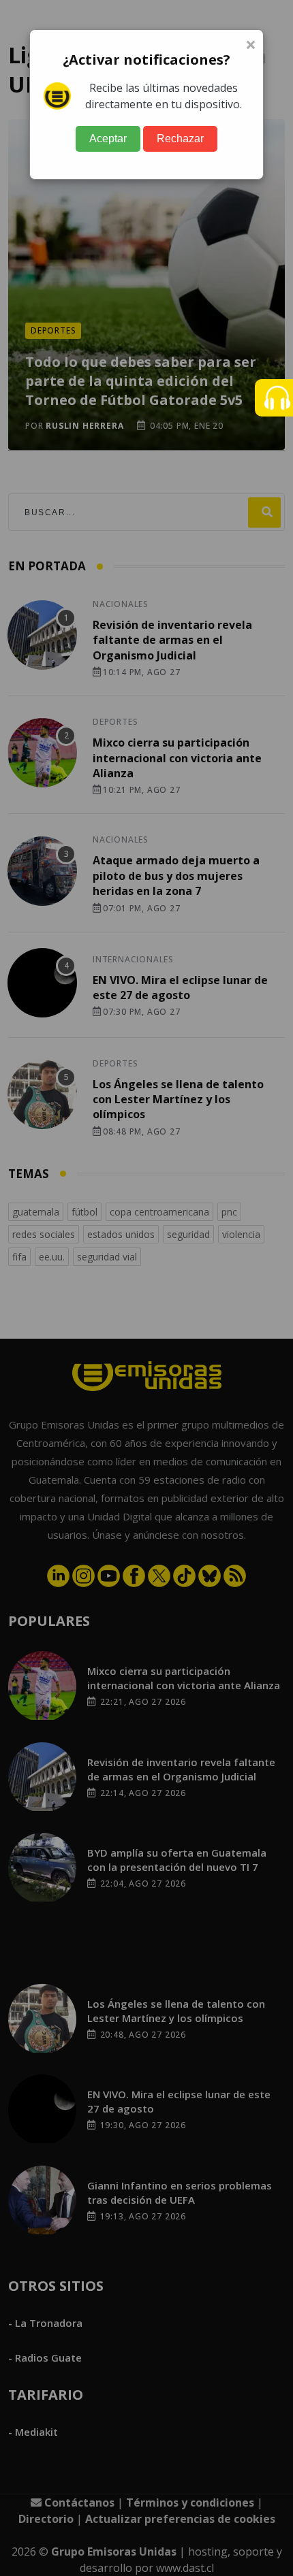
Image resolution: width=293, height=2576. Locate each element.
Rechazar (180, 138)
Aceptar (108, 138)
